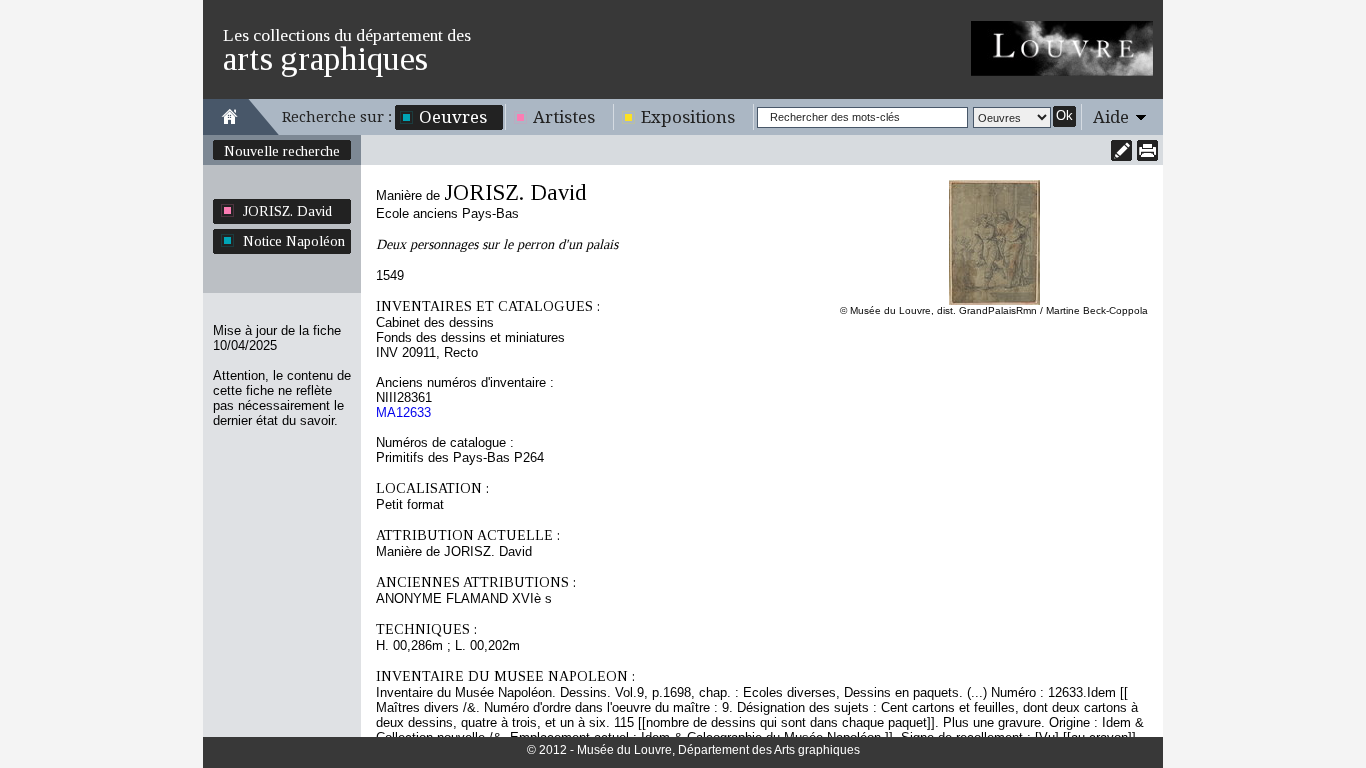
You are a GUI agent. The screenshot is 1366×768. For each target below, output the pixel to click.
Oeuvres (453, 117)
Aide (1111, 117)
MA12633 (403, 412)
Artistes (564, 117)
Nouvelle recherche (282, 151)
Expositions (688, 117)
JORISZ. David (287, 211)
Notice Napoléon (294, 241)
